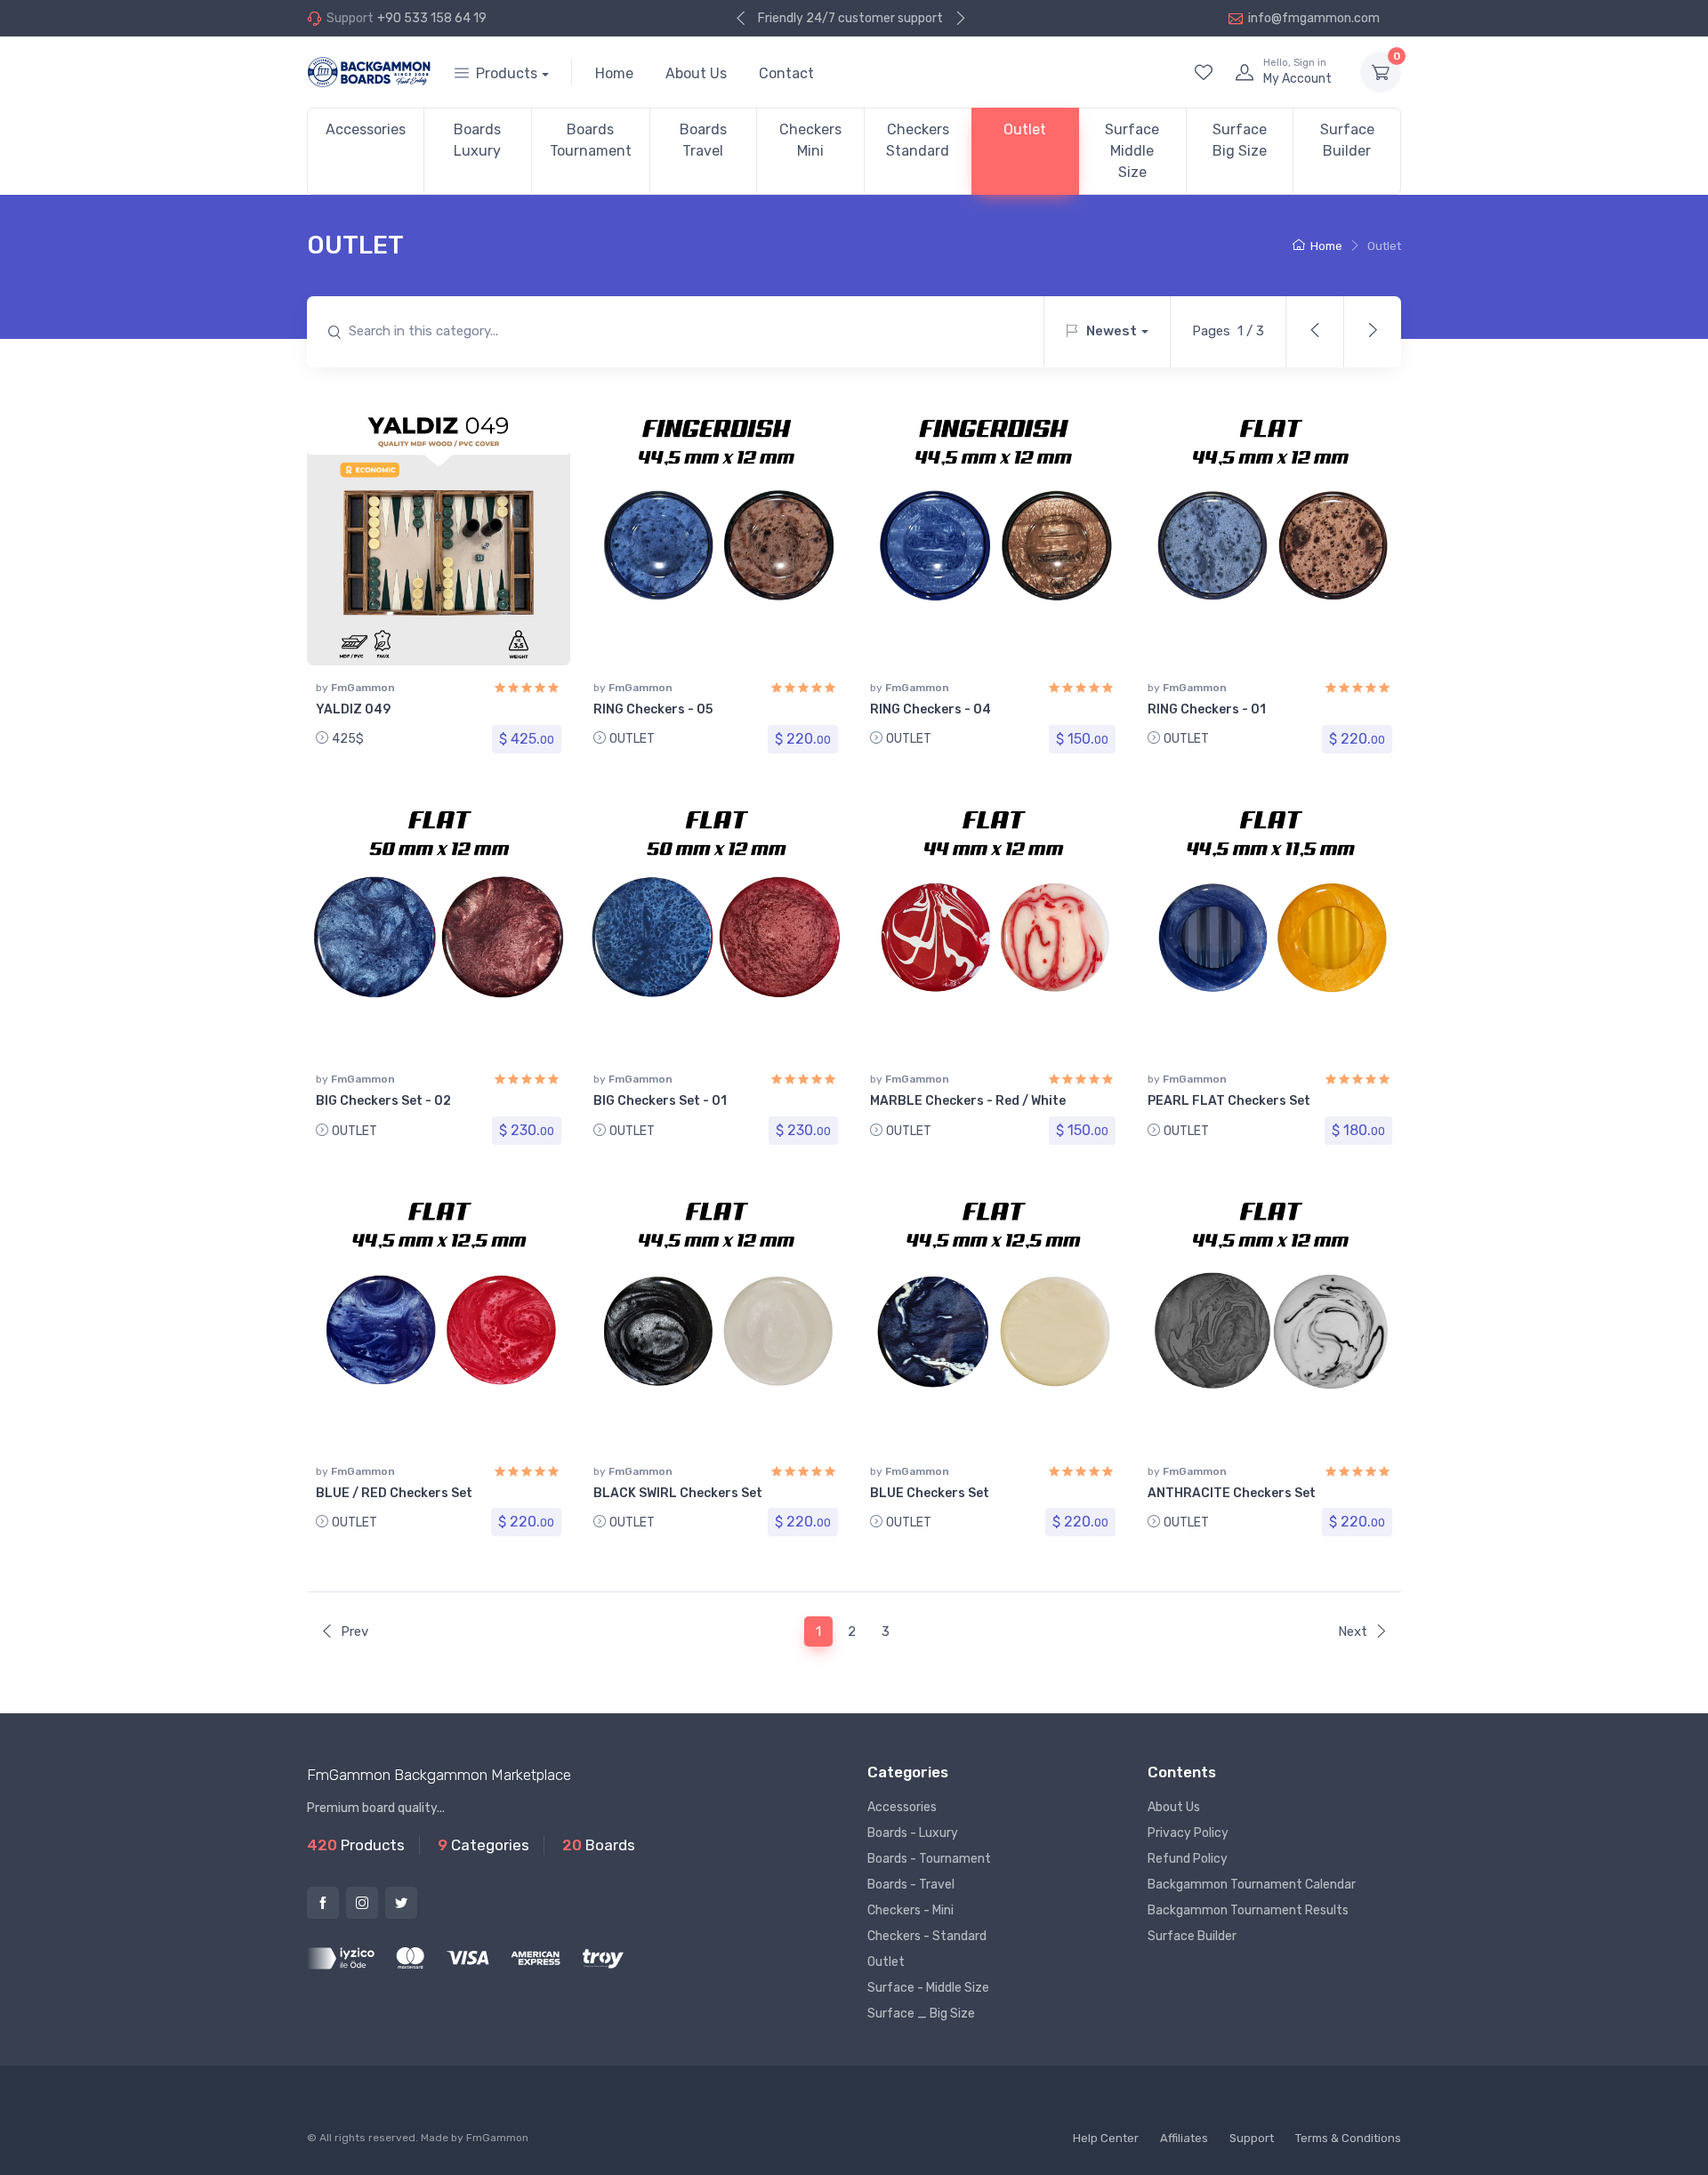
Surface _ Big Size (921, 2014)
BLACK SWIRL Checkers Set (678, 1493)
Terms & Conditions (1348, 2138)
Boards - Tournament (929, 1859)
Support (1252, 2138)
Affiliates (1184, 2138)
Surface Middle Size (1132, 151)
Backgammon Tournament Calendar (1252, 1885)
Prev (354, 1631)
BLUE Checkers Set (930, 1493)
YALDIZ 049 (353, 709)
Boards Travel (703, 140)
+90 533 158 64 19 (432, 18)
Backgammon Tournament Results (1248, 1910)
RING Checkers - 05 (653, 709)
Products (507, 73)
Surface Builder (1347, 140)
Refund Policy (1188, 1859)
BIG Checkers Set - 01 (660, 1101)
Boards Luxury (477, 140)
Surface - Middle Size (928, 1988)
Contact (786, 73)
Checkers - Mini (910, 1910)
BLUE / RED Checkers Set (394, 1493)
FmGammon (363, 688)
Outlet (1025, 129)
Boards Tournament (591, 140)
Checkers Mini (810, 140)
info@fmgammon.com (1314, 18)
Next (1353, 1631)
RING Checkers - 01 (1207, 709)
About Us (696, 73)
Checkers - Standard (927, 1936)
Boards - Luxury (913, 1833)
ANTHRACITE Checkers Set (1232, 1493)
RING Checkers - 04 (931, 709)
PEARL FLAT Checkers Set (1229, 1101)
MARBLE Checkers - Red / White (968, 1101)
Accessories (366, 129)
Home (614, 73)
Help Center (1106, 2138)
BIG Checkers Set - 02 (383, 1101)
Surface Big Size (1240, 140)
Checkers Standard (918, 140)
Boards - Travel (911, 1885)
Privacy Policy (1188, 1833)
